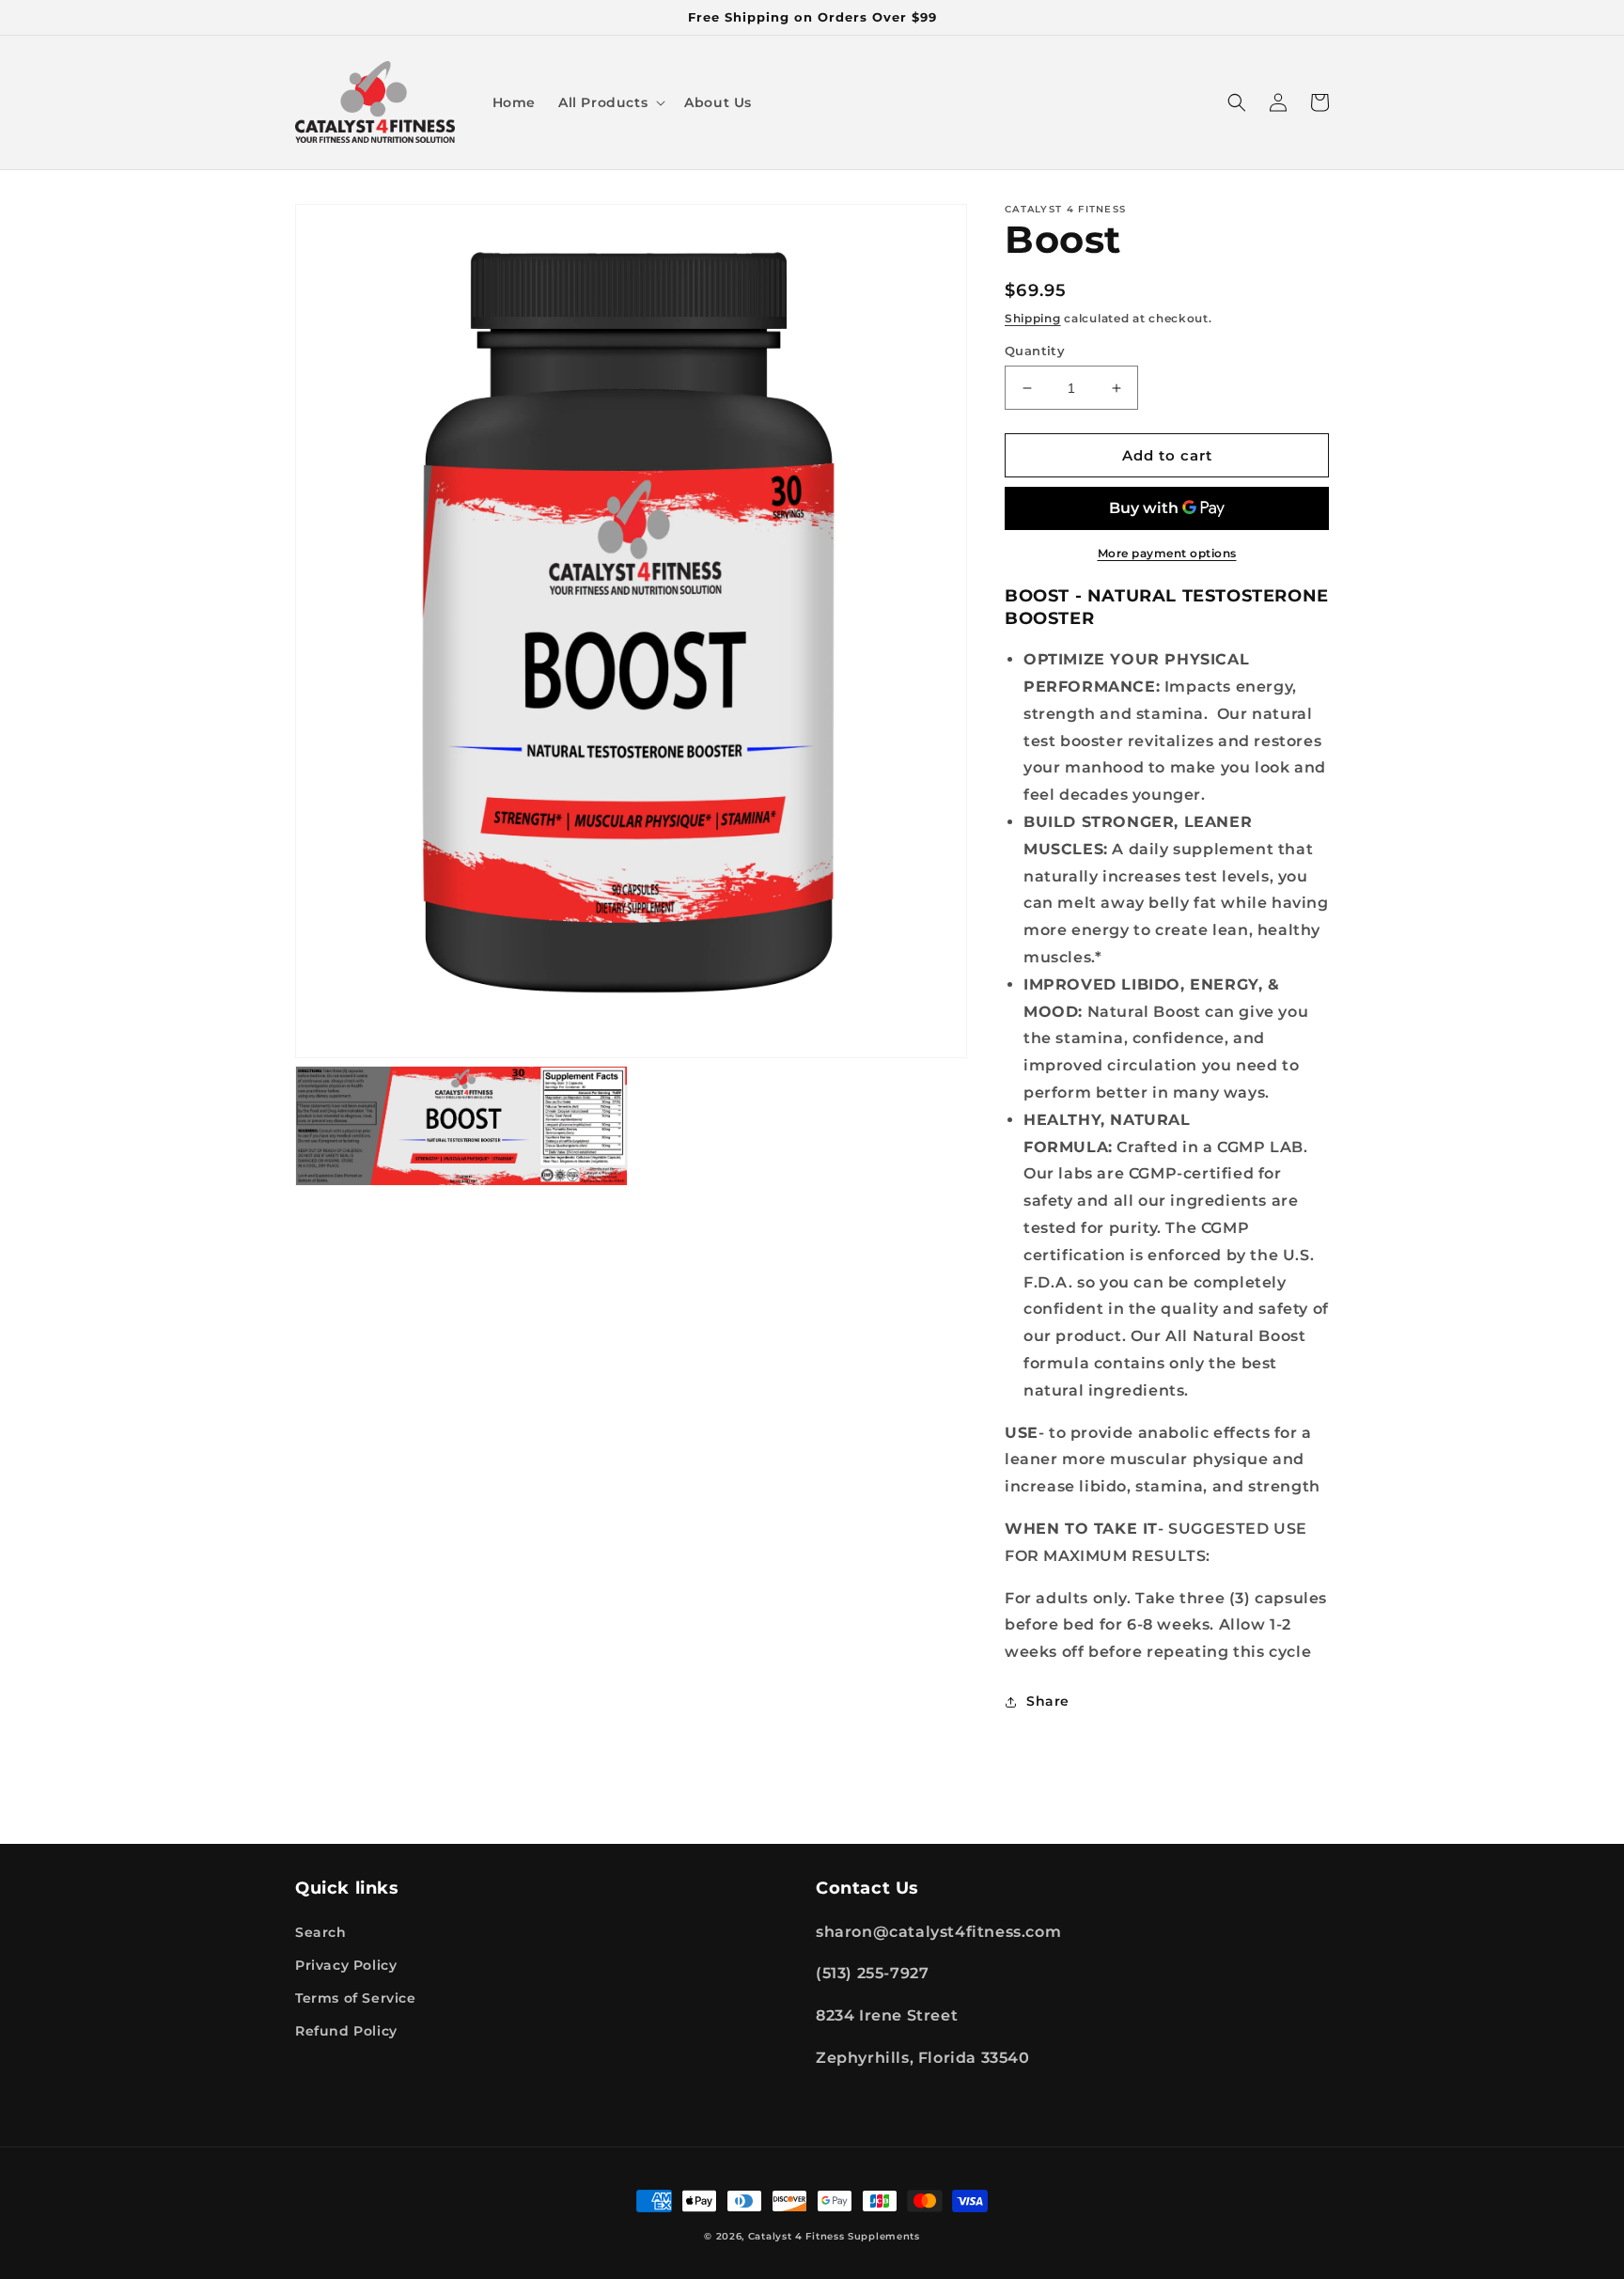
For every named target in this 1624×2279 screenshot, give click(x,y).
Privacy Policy (346, 1965)
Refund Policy (346, 2031)
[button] (610, 102)
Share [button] (1048, 1701)
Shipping (1033, 318)
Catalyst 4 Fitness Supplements (834, 2236)
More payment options (1167, 553)
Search (321, 1932)
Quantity (1035, 351)
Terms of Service (356, 1998)
